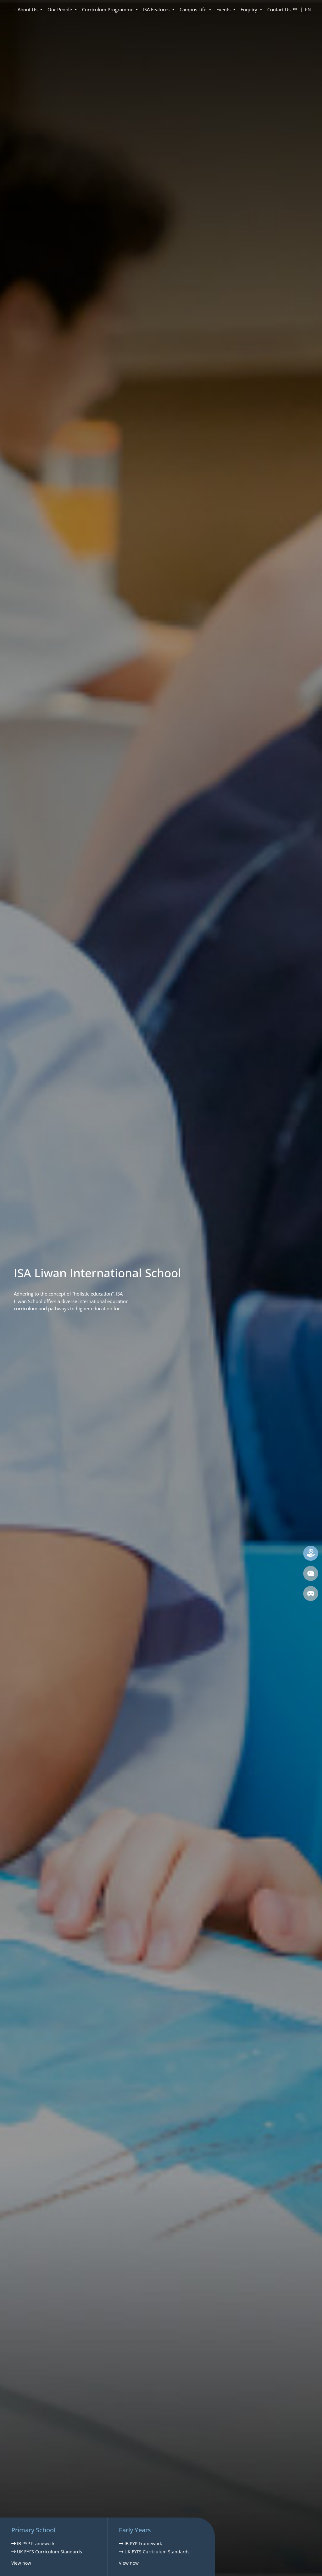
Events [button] (224, 9)
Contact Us (279, 9)
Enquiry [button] (250, 9)
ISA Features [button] (157, 9)
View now (21, 2563)
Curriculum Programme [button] (108, 9)
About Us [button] (28, 9)
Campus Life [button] (194, 9)
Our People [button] (60, 9)
